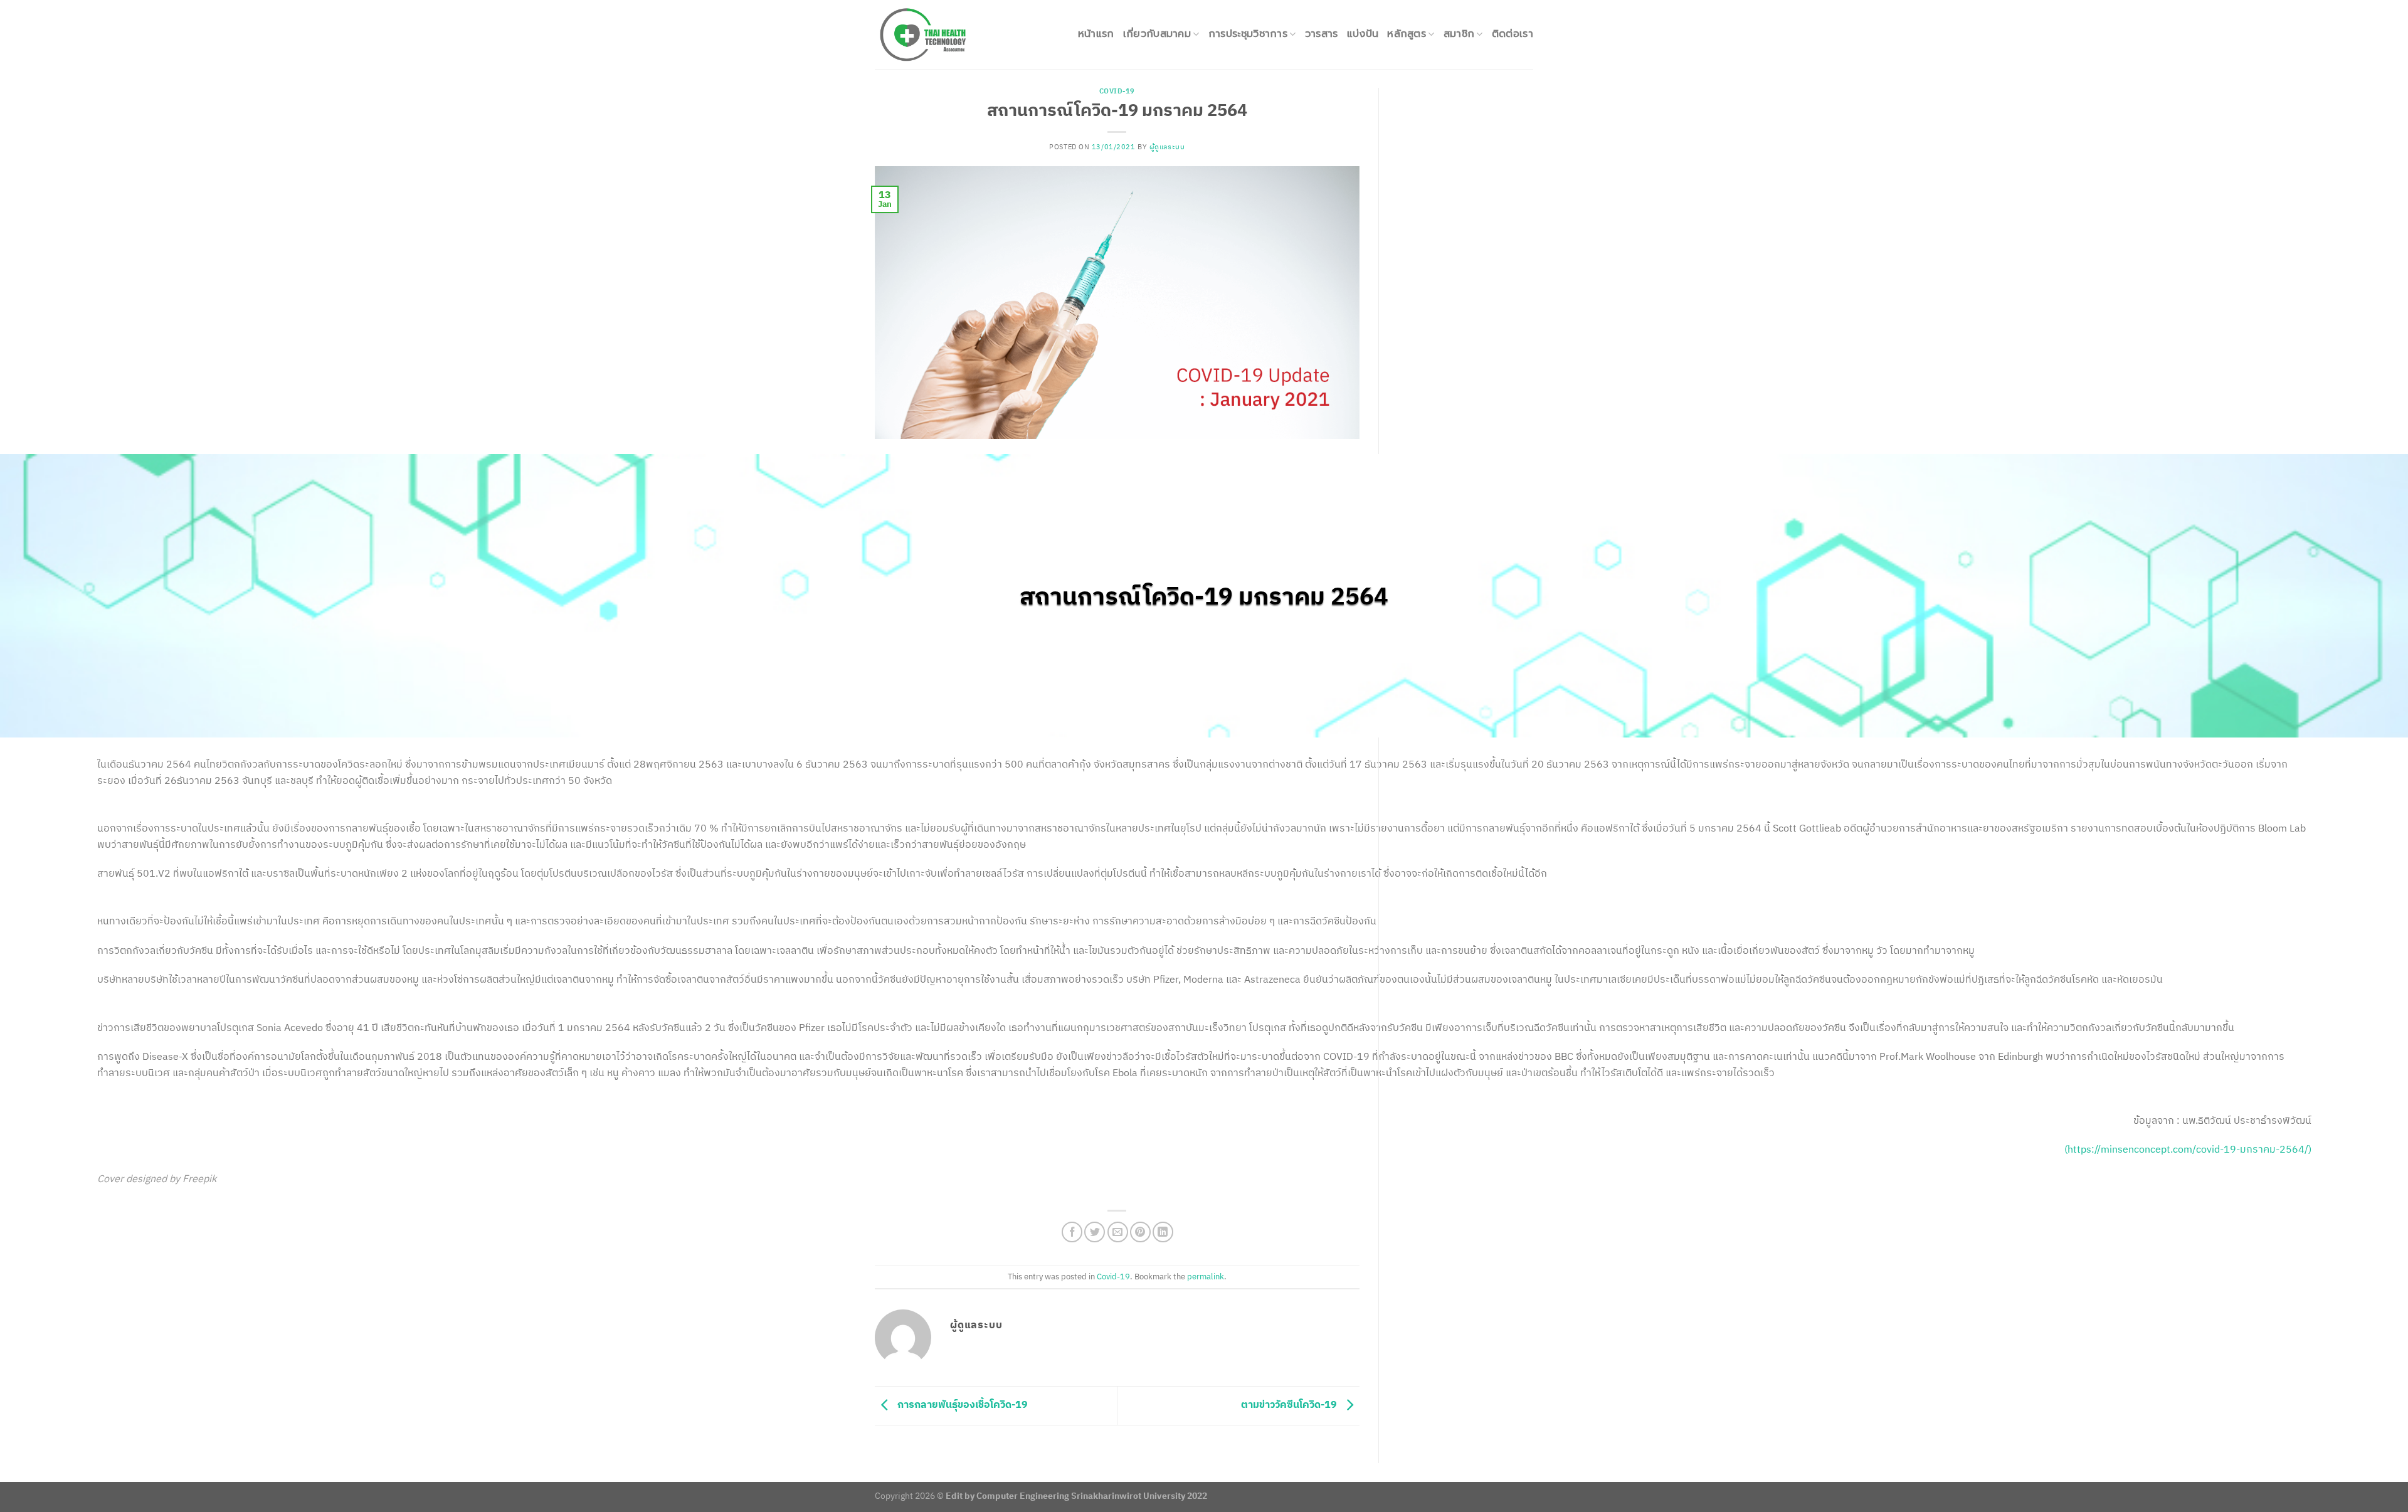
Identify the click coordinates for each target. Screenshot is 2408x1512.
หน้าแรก (1096, 34)
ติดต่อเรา (1513, 34)
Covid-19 (1117, 91)
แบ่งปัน (1363, 34)
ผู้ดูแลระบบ (1167, 147)
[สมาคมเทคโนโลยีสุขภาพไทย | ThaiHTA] (941, 34)
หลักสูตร (1407, 34)
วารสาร (1322, 34)
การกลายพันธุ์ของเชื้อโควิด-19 (961, 1404)
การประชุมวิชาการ (1248, 34)
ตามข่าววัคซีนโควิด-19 (1290, 1404)
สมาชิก (1459, 34)
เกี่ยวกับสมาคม (1157, 34)
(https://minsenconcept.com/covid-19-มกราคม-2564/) (2188, 1149)
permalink (1206, 1277)
